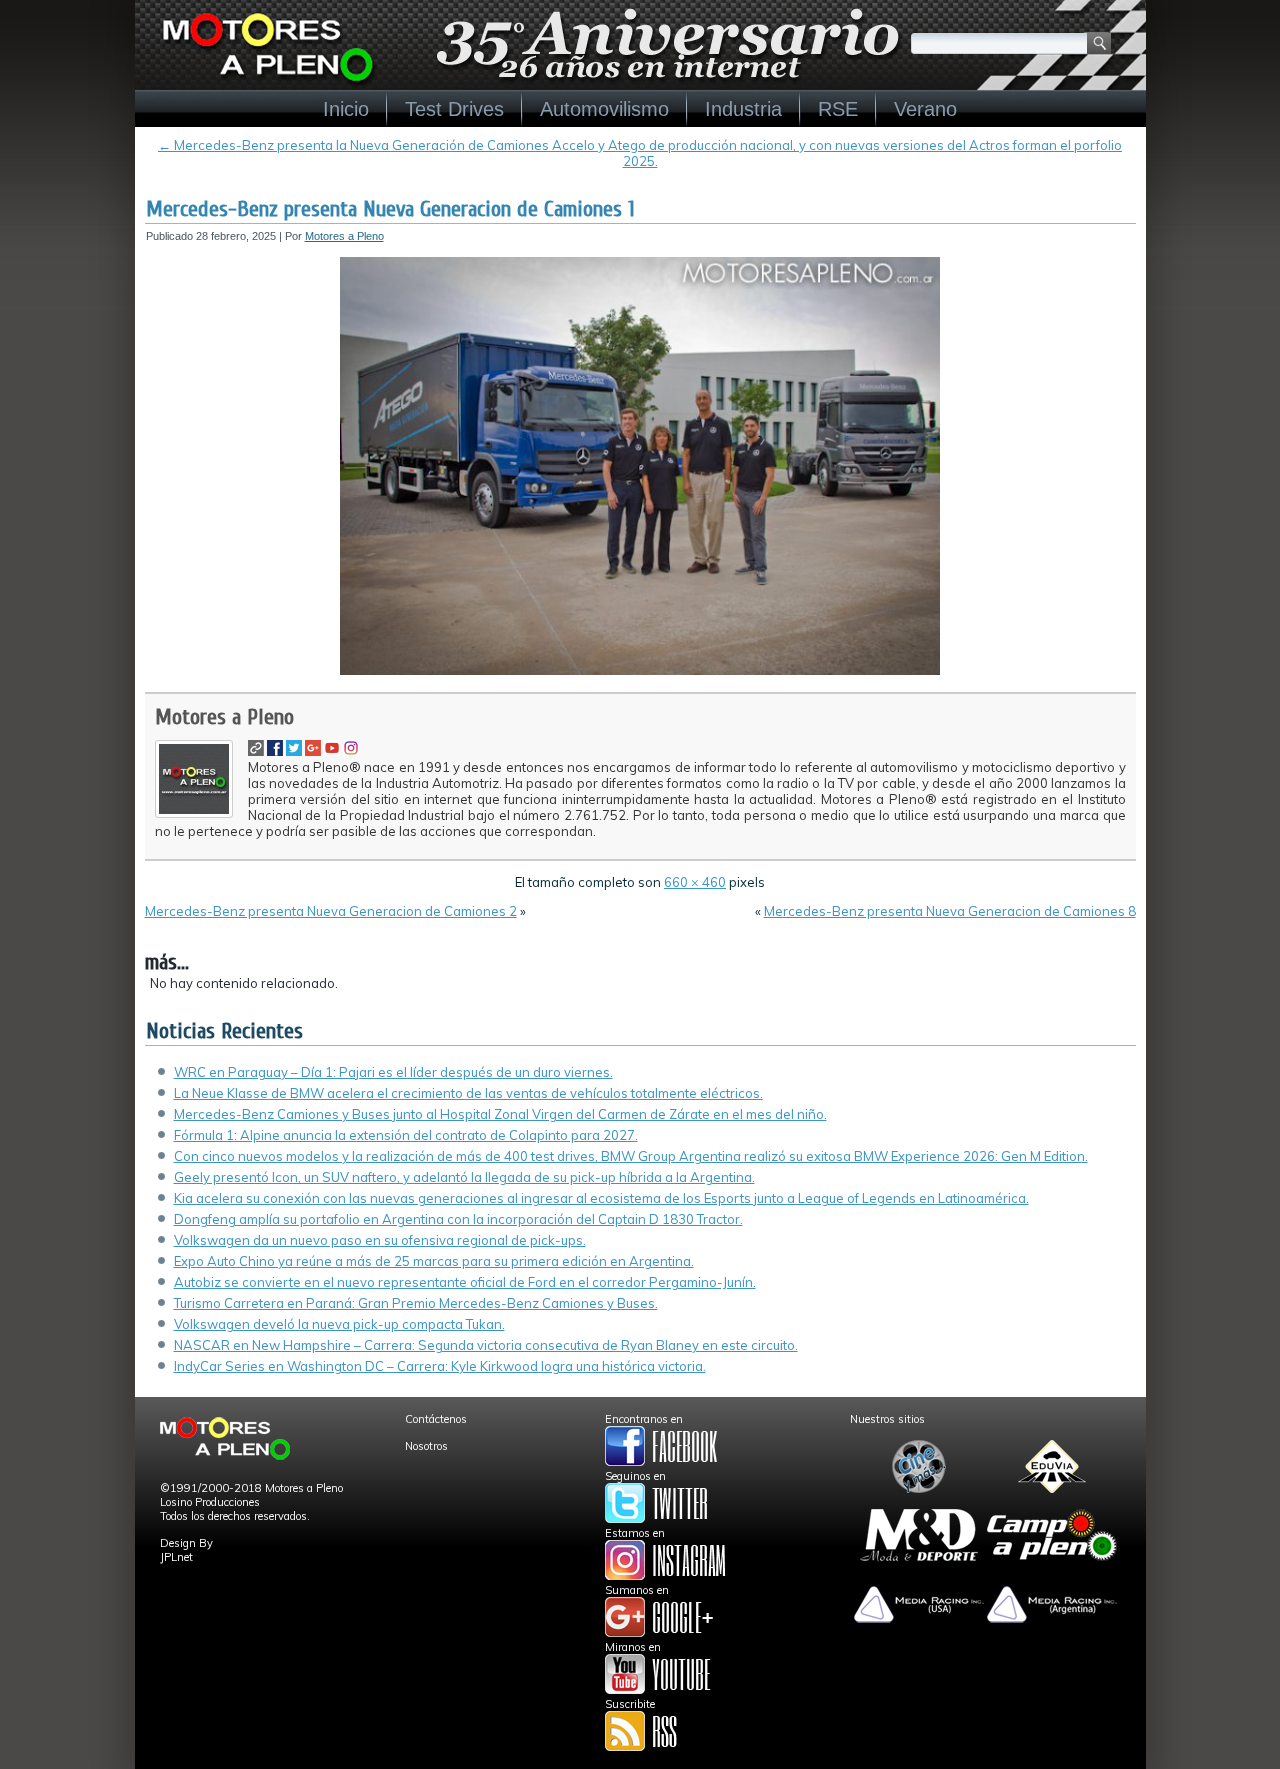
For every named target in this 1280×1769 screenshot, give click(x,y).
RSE (838, 109)
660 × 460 (695, 882)
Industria (743, 109)
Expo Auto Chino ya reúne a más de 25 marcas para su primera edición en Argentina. (434, 1261)
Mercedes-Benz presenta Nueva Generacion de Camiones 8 (950, 911)
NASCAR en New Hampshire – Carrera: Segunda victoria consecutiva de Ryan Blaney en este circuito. (486, 1345)
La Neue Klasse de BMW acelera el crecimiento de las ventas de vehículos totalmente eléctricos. (468, 1093)
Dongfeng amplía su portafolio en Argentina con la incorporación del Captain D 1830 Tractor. (458, 1219)
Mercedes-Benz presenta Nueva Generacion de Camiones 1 (390, 209)
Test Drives (454, 109)
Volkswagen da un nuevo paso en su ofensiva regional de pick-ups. (380, 1240)
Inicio (346, 109)
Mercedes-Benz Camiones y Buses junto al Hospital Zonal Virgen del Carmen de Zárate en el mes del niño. (500, 1114)
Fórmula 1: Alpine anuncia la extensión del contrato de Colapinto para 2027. (406, 1135)
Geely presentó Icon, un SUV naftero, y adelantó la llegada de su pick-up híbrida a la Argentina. (464, 1177)
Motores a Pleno (344, 236)
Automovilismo (604, 109)
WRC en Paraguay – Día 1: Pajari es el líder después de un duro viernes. (393, 1072)
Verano (925, 109)
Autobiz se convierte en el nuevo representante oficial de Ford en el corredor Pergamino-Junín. (465, 1282)
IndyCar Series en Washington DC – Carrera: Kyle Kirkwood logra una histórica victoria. (440, 1366)
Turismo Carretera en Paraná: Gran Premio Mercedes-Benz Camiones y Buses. (416, 1303)
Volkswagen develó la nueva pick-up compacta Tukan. (339, 1324)
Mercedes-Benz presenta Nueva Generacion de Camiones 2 (331, 911)
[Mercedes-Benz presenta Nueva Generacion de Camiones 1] (640, 671)
